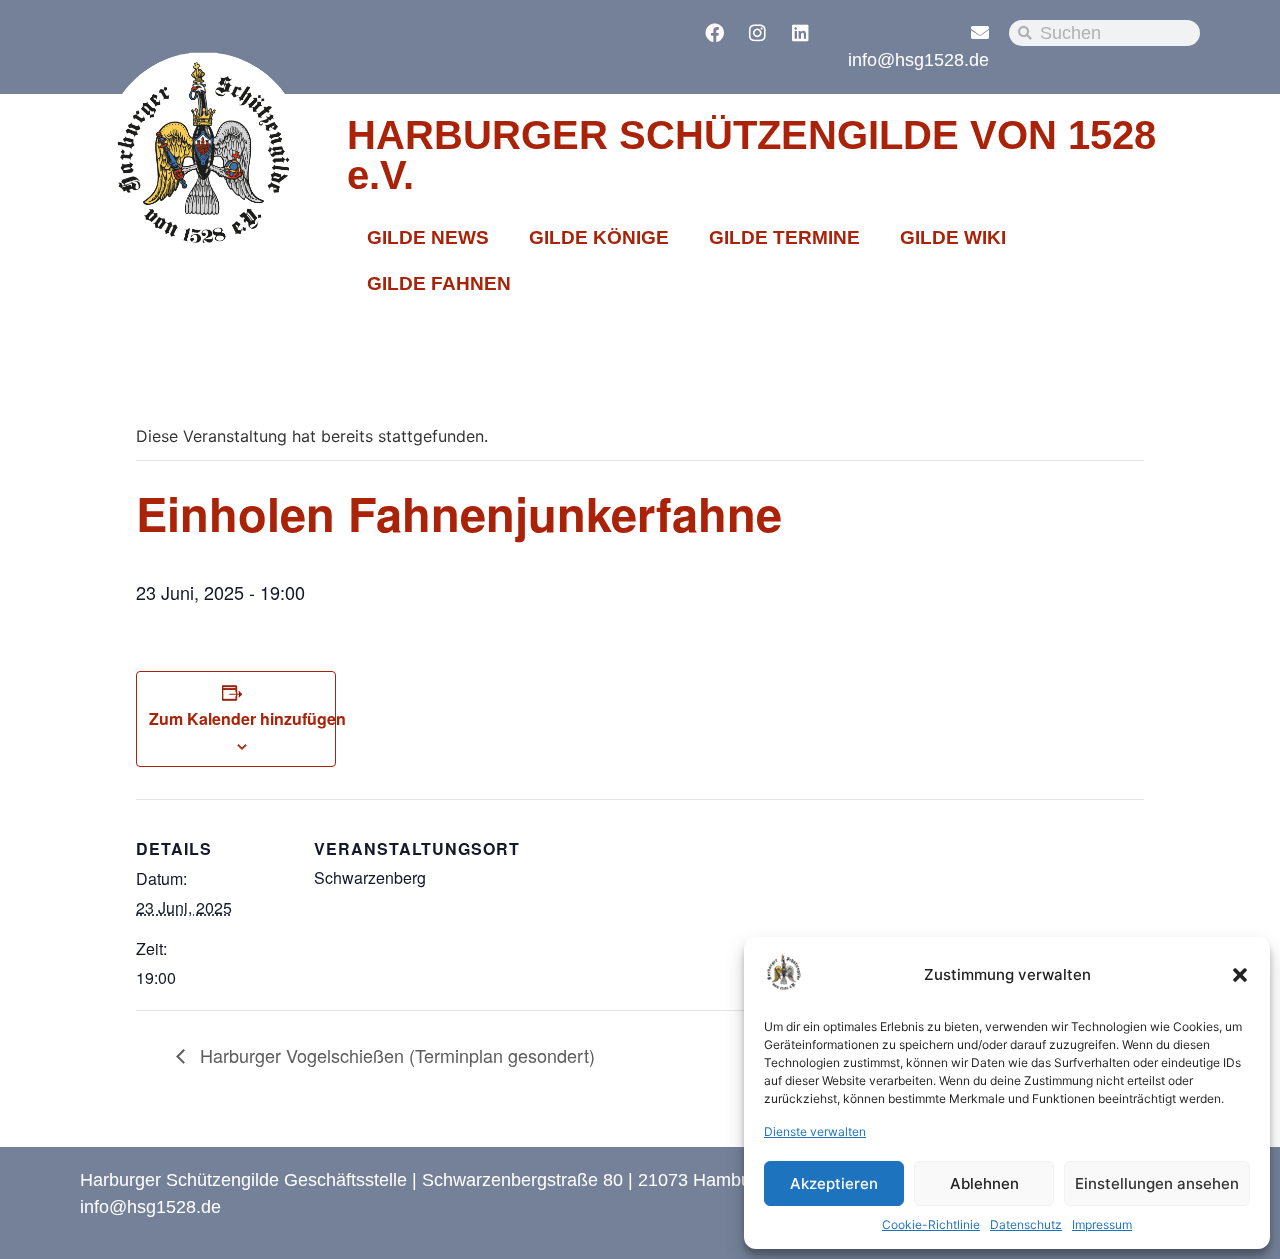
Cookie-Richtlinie (931, 1224)
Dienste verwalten (815, 1131)
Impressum (1102, 1224)
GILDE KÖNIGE (599, 237)
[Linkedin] (801, 32)
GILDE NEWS (428, 237)
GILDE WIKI (953, 237)
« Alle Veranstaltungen (232, 370)
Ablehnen (984, 1183)
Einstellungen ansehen (1157, 1183)
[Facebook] (715, 32)
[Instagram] (758, 32)
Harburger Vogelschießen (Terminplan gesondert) (395, 1055)
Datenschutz (1026, 1224)
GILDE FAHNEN (439, 283)
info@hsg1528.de (918, 60)
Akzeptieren (834, 1183)
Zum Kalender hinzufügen (247, 718)
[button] (1240, 975)
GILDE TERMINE (784, 237)
